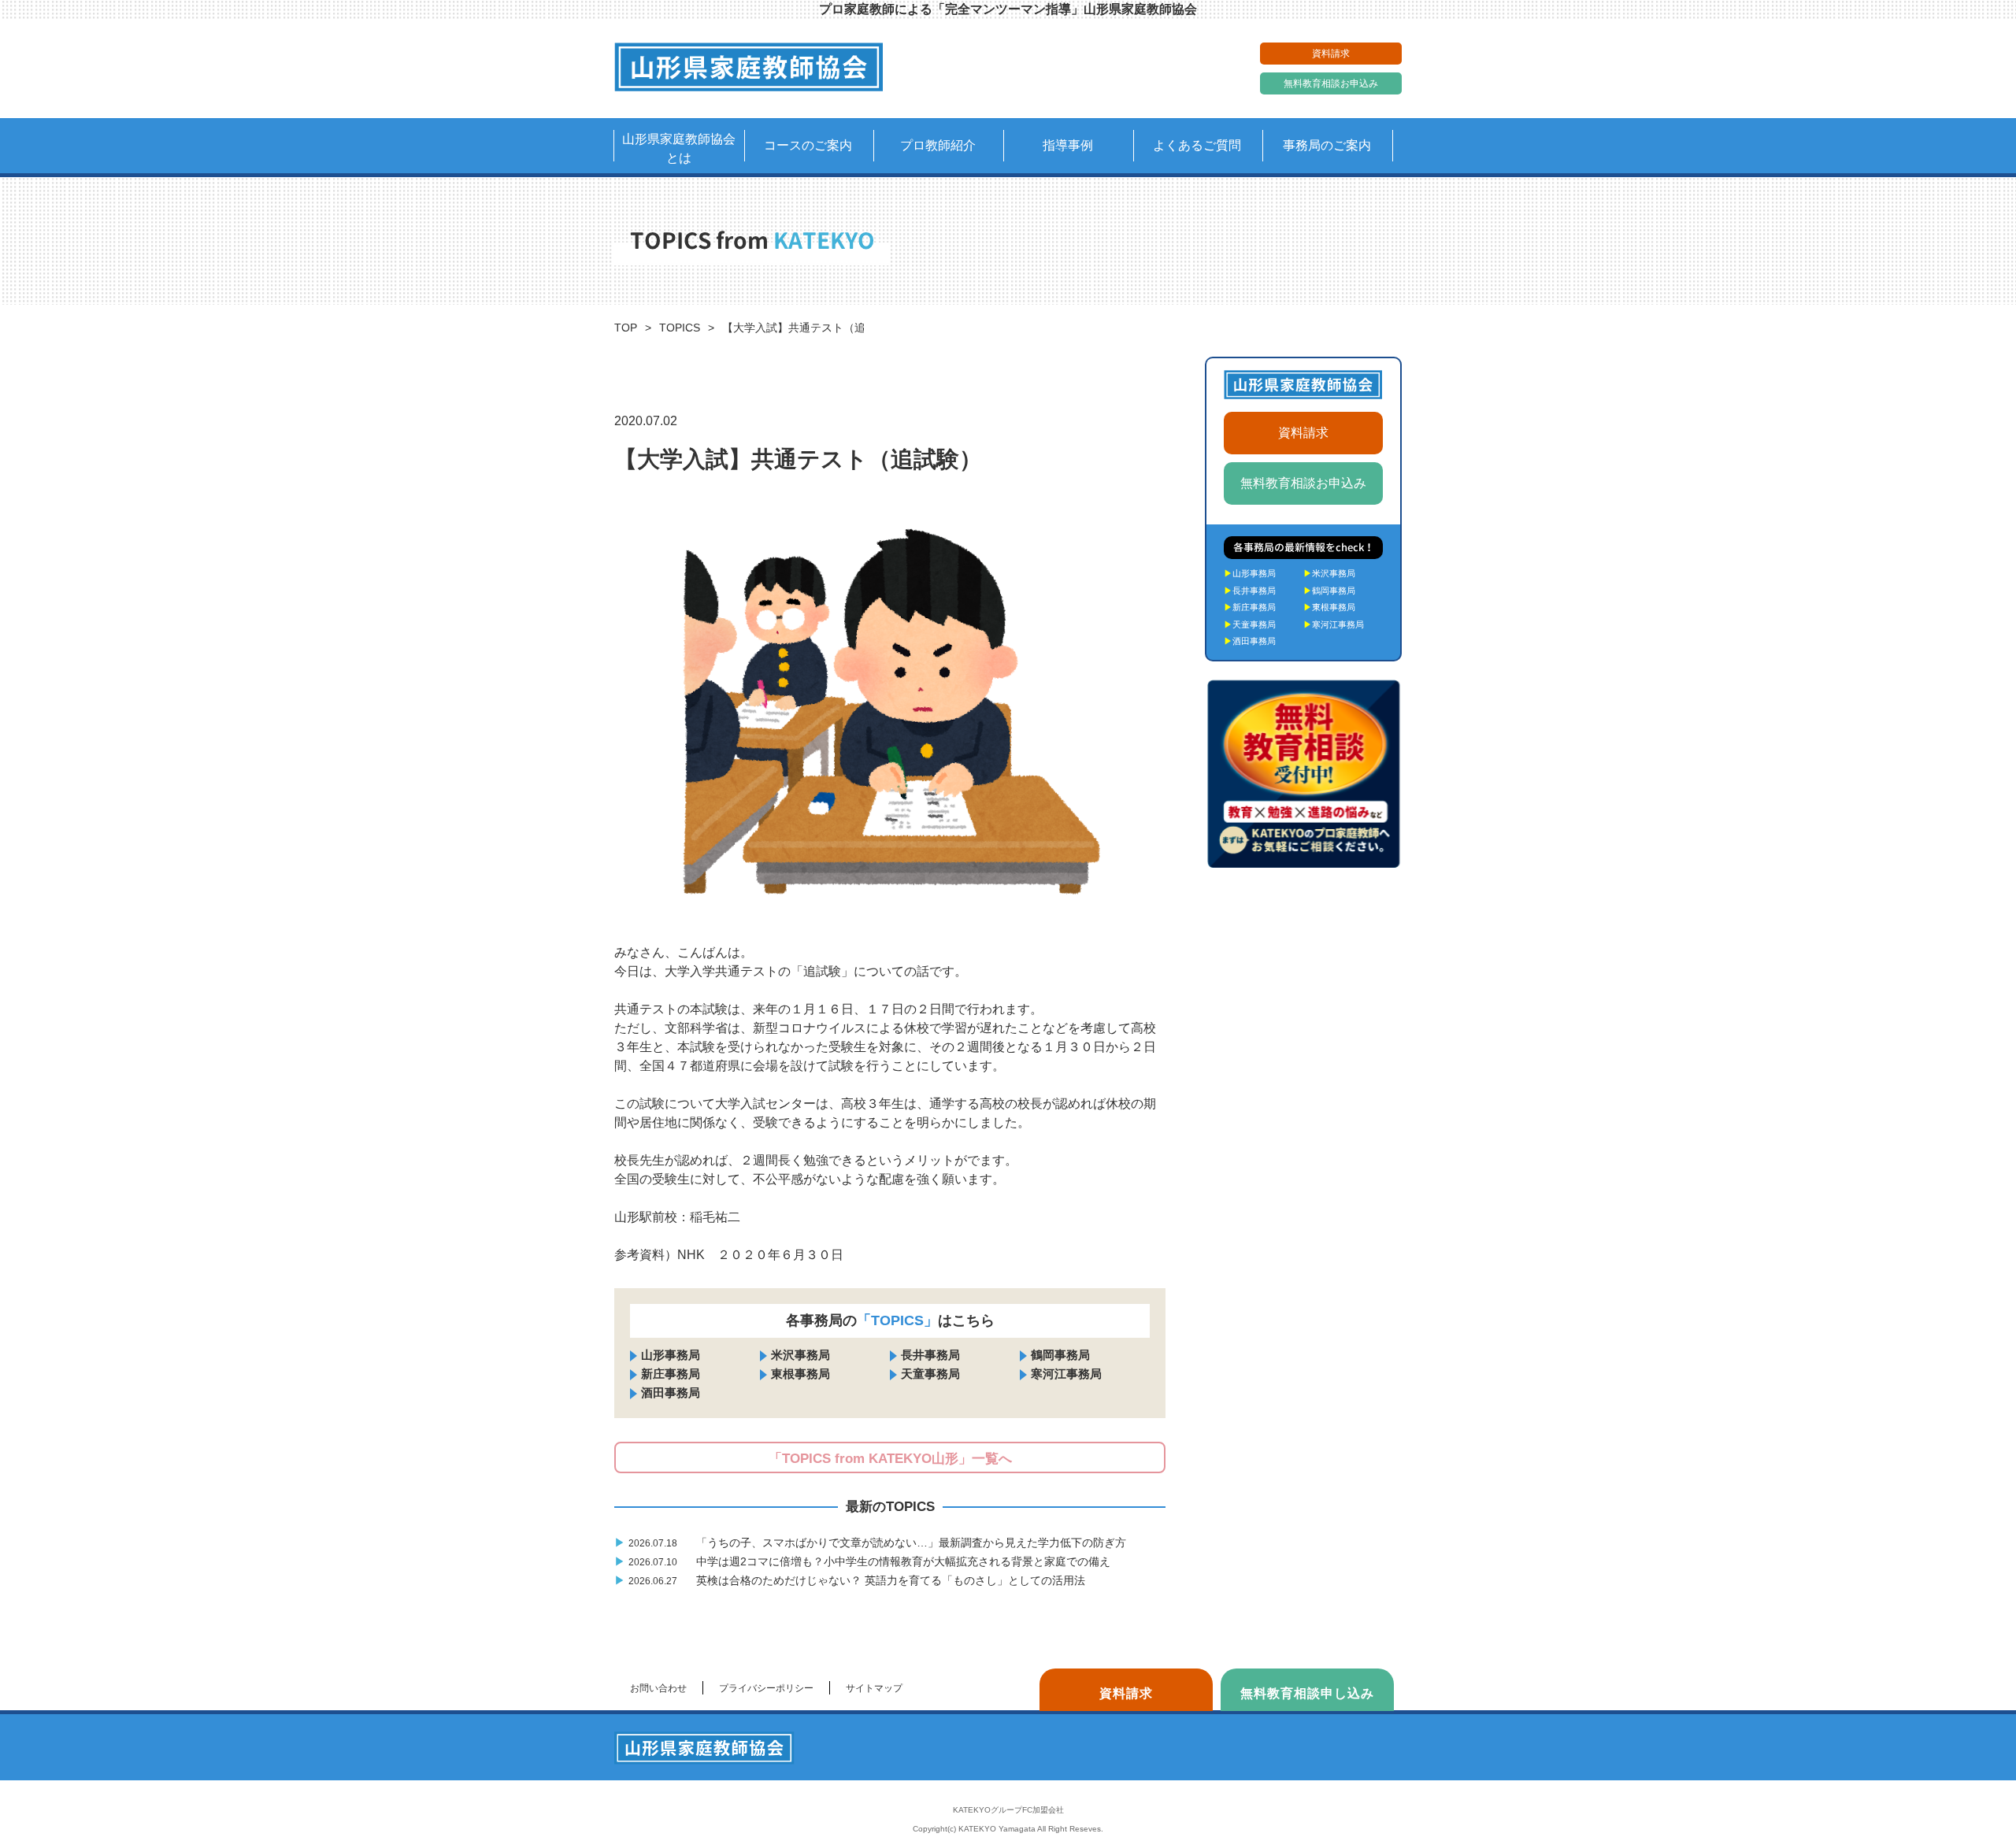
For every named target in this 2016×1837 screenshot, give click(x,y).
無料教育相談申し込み (1307, 1693)
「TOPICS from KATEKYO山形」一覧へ (890, 1459)
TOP (626, 328)
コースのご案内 (808, 145)
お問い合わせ (658, 1688)
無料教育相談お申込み (1331, 83)
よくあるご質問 (1197, 145)
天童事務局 (930, 1374)
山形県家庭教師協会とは (679, 148)
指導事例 (1068, 145)
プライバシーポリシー (766, 1688)
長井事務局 (930, 1355)
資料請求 (1331, 54)
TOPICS (680, 328)
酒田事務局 (671, 1393)
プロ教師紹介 (938, 145)
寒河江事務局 (1066, 1374)
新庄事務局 (671, 1374)
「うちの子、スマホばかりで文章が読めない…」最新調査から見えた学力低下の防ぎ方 (872, 1543)
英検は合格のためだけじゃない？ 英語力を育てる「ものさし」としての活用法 (851, 1580)
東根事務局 (800, 1374)
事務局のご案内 (1327, 145)
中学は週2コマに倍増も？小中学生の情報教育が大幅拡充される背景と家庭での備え (864, 1561)
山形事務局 (671, 1355)
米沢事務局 (800, 1355)
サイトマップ (874, 1688)
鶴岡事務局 (1060, 1355)
